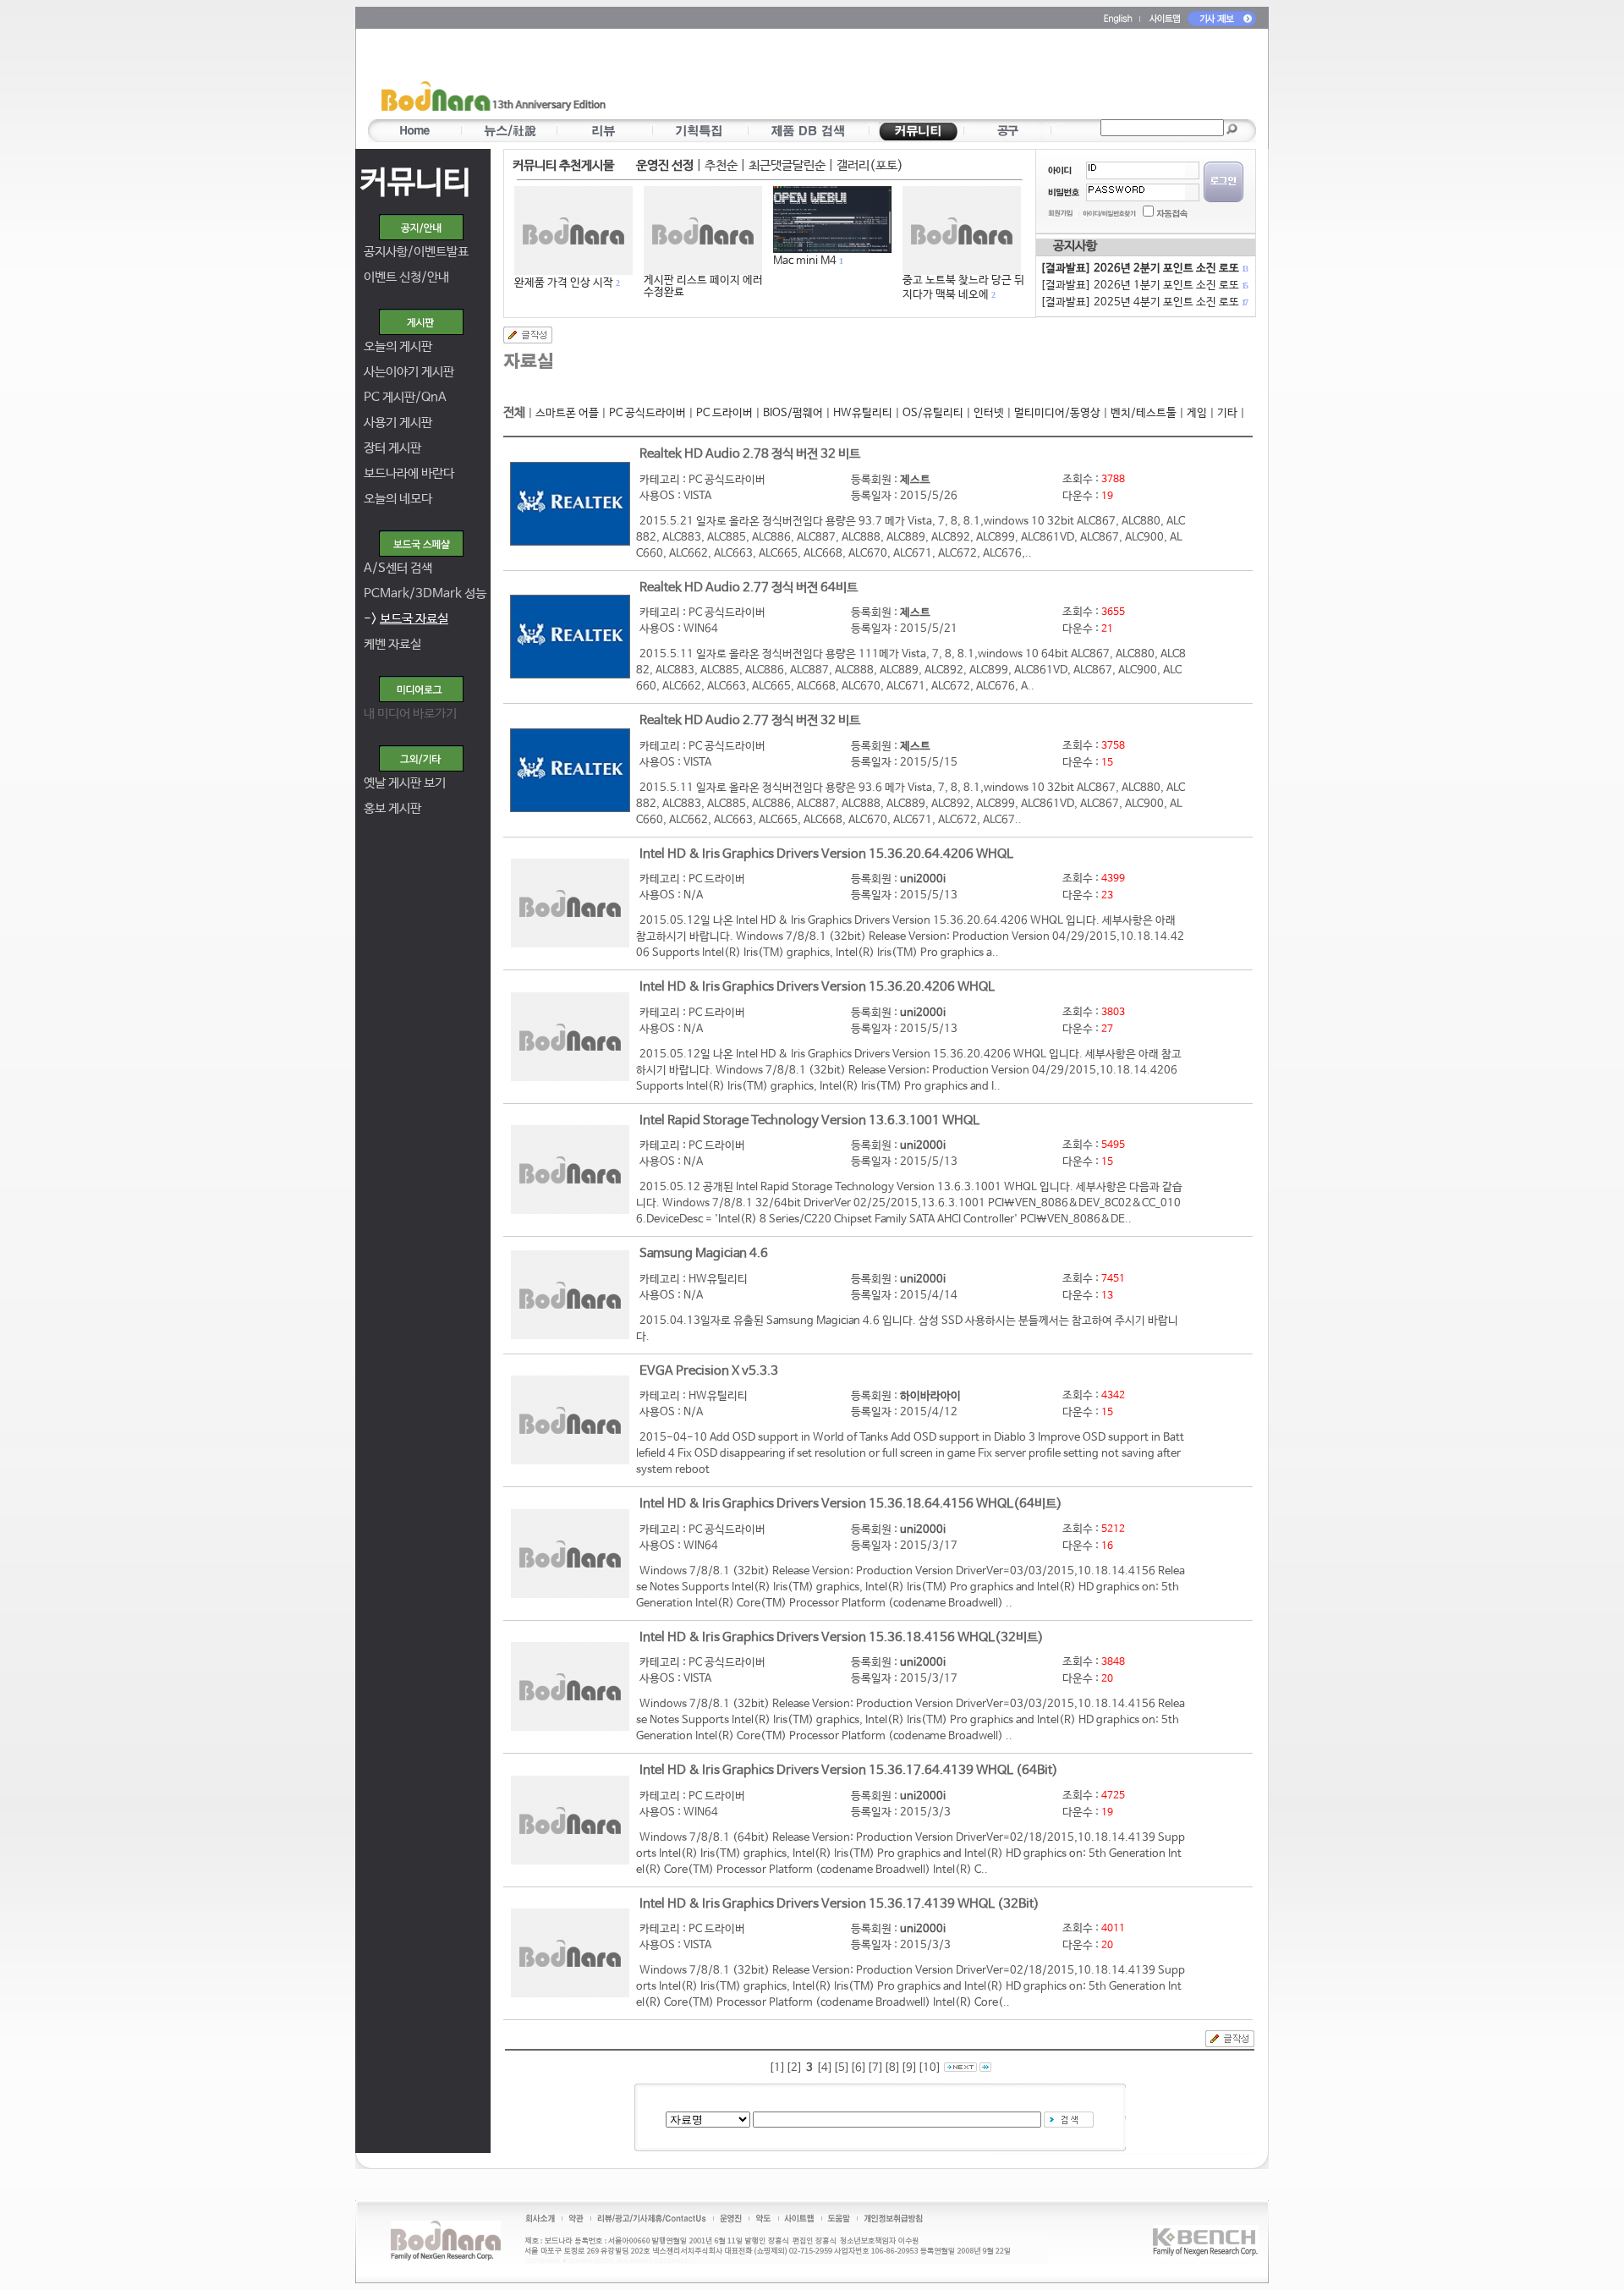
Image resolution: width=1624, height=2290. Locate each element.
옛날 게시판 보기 (405, 783)
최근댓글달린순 (787, 165)
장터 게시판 (392, 448)
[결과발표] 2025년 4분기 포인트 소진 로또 (1144, 302)
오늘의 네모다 (398, 499)
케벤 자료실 (392, 644)
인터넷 (989, 413)
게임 (1197, 413)
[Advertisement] (911, 77)
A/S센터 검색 (398, 568)
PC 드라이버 (724, 413)
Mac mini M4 (805, 261)
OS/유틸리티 (933, 413)
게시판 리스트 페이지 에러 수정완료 (703, 286)
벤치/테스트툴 (1144, 413)
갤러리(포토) (870, 165)
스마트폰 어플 (567, 413)
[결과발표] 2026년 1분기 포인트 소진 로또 (1144, 286)
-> (406, 619)
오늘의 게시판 (398, 346)
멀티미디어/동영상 (1057, 413)
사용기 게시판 (398, 423)
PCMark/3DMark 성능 (425, 593)
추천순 (721, 165)
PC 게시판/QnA (405, 397)
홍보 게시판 (392, 808)
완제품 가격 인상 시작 (564, 283)
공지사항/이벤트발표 (416, 252)
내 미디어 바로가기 (410, 714)
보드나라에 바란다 (409, 473)
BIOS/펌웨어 (793, 413)
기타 (1227, 413)
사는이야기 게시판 (409, 372)
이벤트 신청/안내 (406, 277)
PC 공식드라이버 (647, 413)
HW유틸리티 (863, 413)
